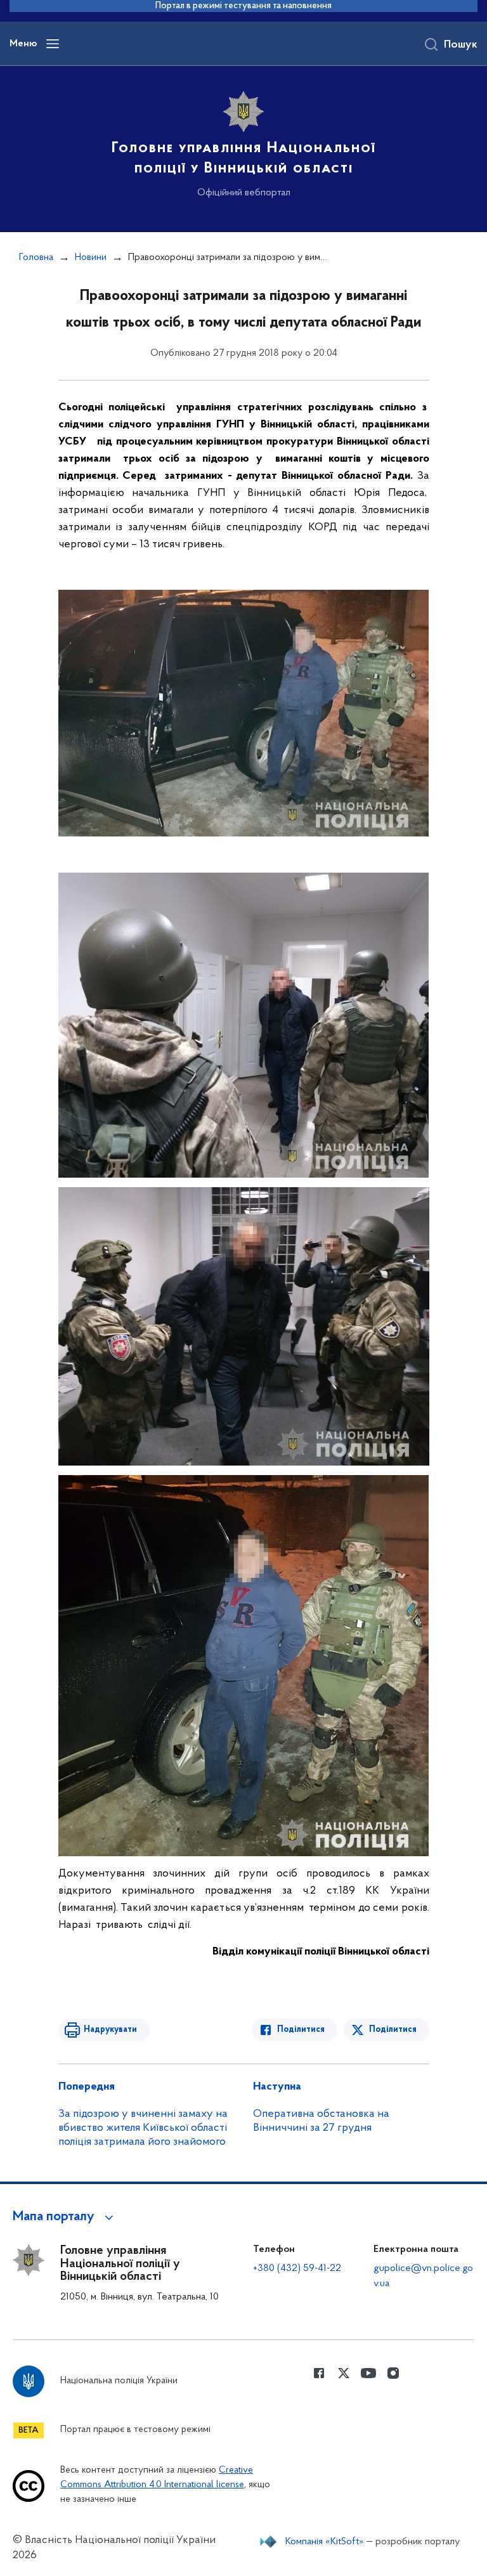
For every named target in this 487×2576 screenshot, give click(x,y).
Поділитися (301, 2030)
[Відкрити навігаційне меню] (53, 44)
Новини (91, 257)
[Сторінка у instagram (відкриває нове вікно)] (393, 2373)
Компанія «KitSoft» (325, 2542)
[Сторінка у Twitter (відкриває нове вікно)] (344, 2373)
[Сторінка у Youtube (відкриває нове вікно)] (368, 2373)
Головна (36, 257)
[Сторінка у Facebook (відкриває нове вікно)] (319, 2373)
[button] (65, 2217)
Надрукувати (110, 2030)
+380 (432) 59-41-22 (297, 2268)
